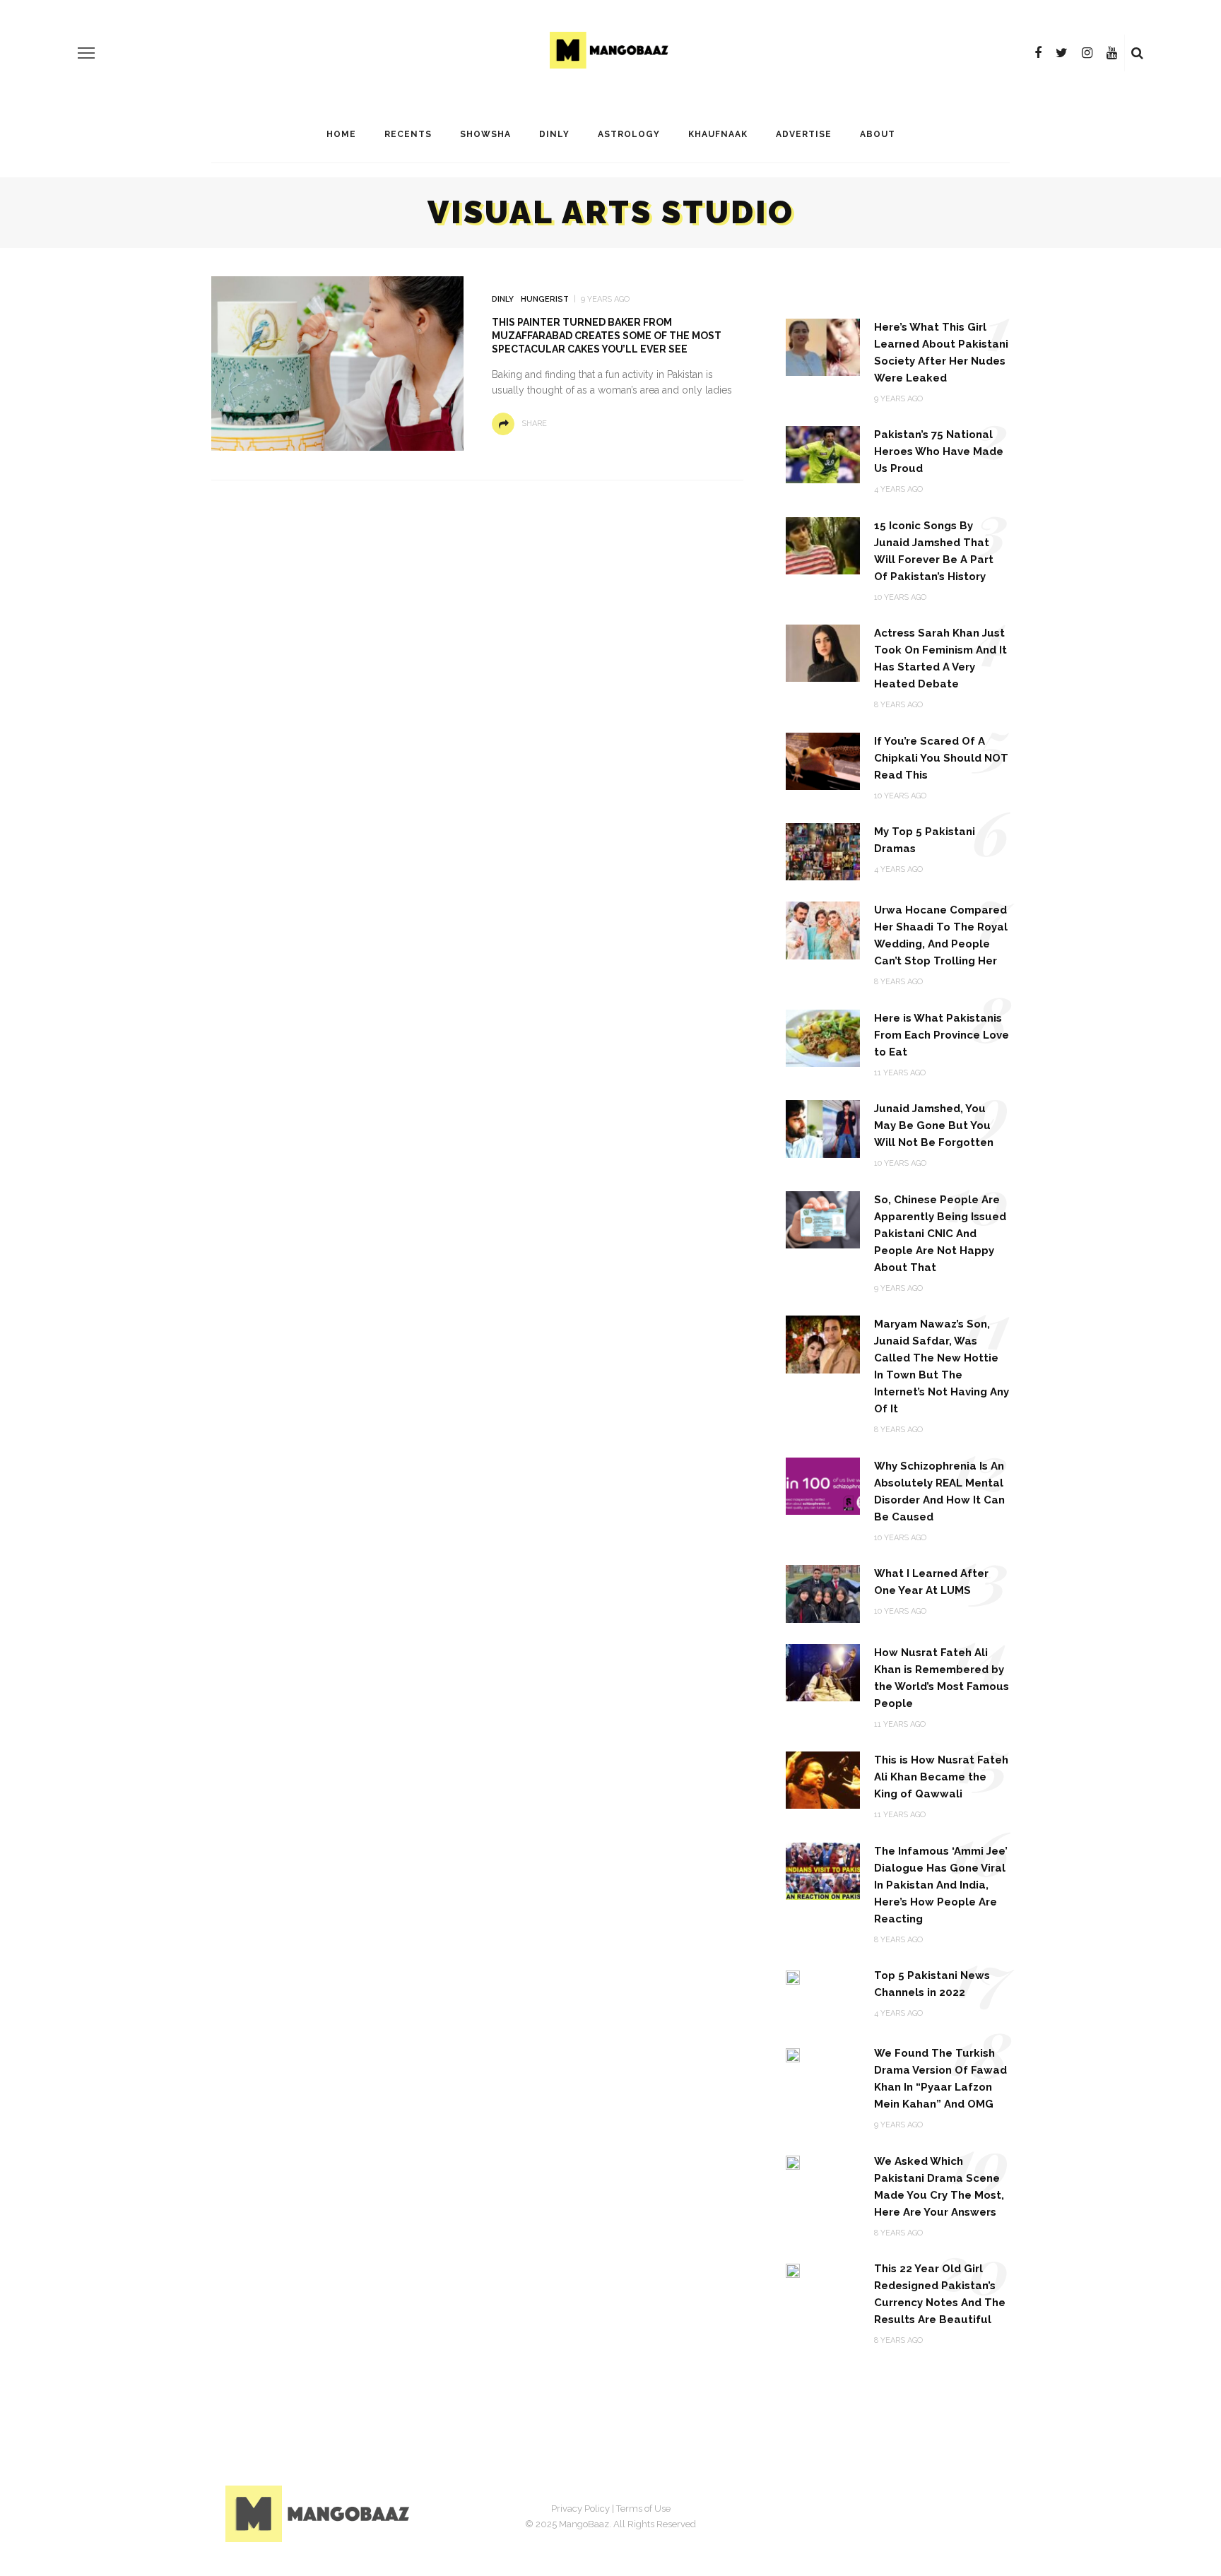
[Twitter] (1062, 53)
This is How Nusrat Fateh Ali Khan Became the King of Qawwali (941, 1777)
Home (341, 134)
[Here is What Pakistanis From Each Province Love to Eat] (823, 1038)
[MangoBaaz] (320, 2513)
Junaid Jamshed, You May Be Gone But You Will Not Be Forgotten (934, 1125)
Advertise (804, 134)
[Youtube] (1112, 53)
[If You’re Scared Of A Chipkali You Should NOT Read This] (823, 761)
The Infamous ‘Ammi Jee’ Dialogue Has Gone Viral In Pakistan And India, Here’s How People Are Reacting (941, 1885)
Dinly (554, 134)
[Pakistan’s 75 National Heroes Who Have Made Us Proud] (823, 454)
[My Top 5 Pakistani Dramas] (823, 851)
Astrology (629, 134)
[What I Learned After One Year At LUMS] (823, 1593)
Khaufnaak (718, 134)
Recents (408, 134)
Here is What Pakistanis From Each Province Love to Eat (942, 1035)
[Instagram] (1087, 53)
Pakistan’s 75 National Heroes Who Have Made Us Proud (939, 451)
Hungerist (545, 299)
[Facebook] (1038, 53)
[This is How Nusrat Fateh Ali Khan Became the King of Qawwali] (823, 1779)
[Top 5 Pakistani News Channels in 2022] (793, 1977)
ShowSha (485, 134)
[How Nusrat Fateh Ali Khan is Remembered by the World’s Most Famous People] (823, 1671)
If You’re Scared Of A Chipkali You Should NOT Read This (941, 758)
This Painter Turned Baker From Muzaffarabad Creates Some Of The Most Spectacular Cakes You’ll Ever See (607, 336)
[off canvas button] (86, 53)
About (878, 134)
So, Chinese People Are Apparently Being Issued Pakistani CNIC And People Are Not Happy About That (940, 1234)
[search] (1137, 53)
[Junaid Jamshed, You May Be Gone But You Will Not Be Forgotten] (823, 1128)
